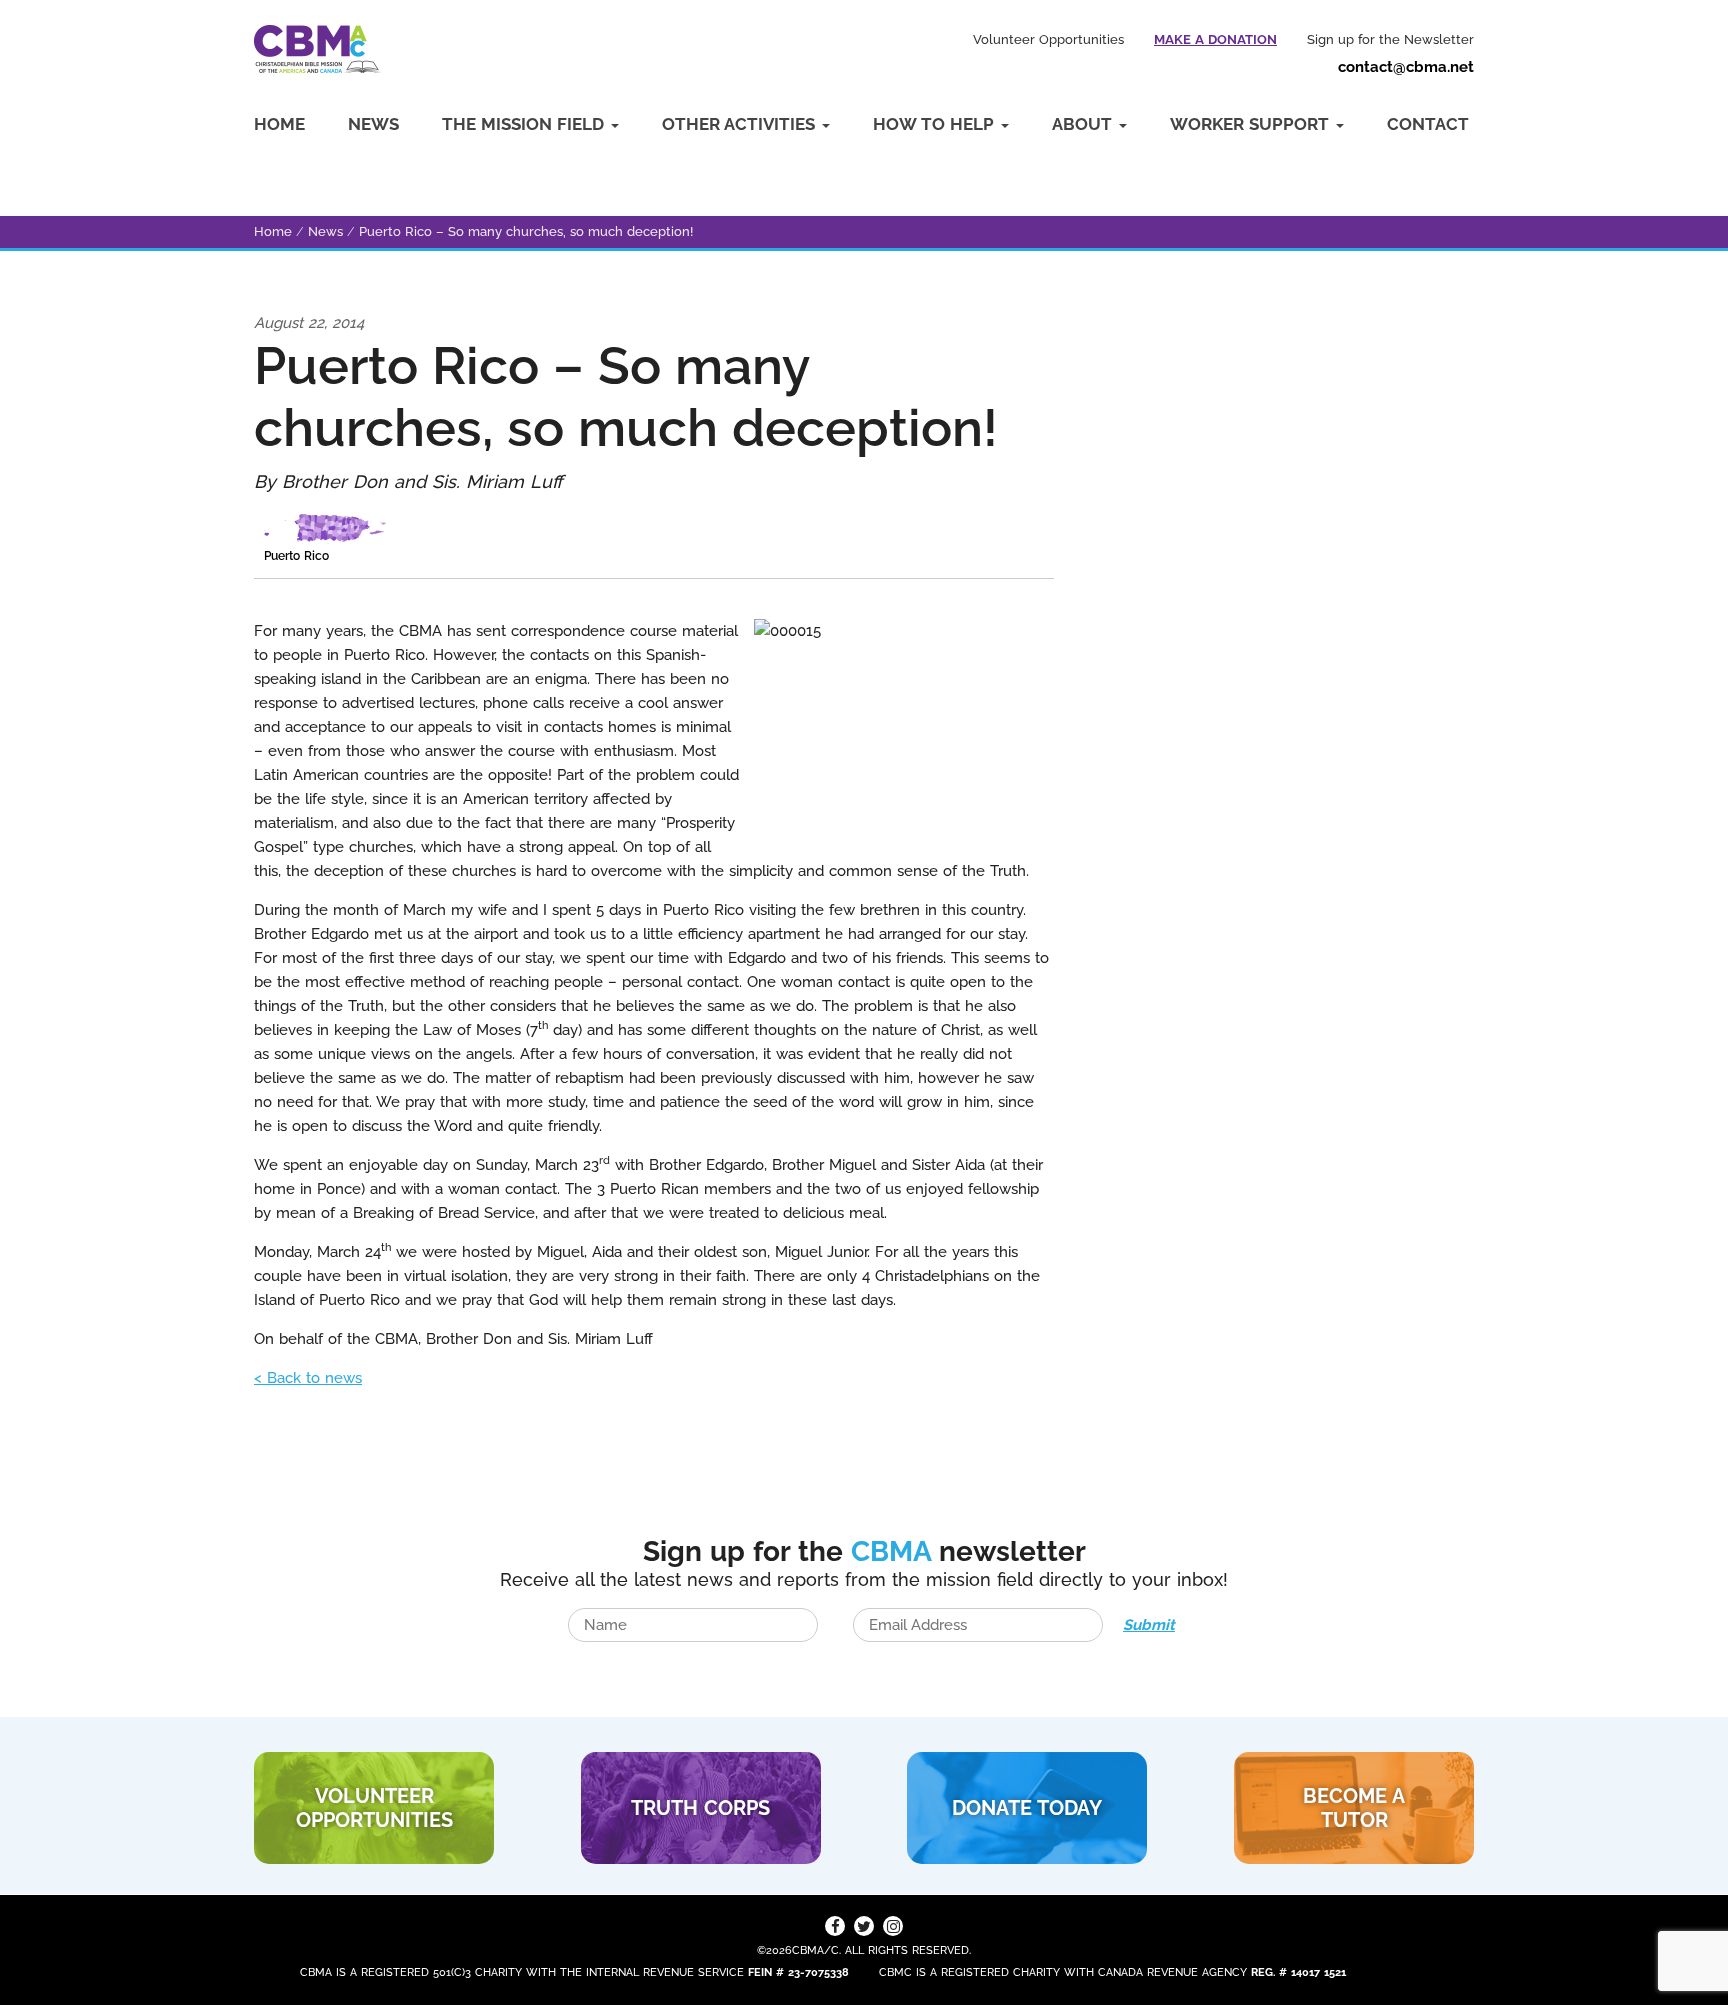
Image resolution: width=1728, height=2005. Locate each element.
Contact (1428, 124)
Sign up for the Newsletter (1390, 39)
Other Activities (741, 124)
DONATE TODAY (1027, 1808)
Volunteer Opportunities (1048, 39)
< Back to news (308, 1378)
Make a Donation (1215, 39)
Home (279, 124)
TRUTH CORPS (700, 1808)
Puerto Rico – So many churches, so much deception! (526, 231)
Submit (1149, 1625)
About (1084, 124)
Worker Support (1252, 124)
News (373, 124)
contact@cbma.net (1406, 67)
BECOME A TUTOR (1354, 1808)
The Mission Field (525, 124)
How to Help (936, 124)
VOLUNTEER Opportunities (374, 1808)
